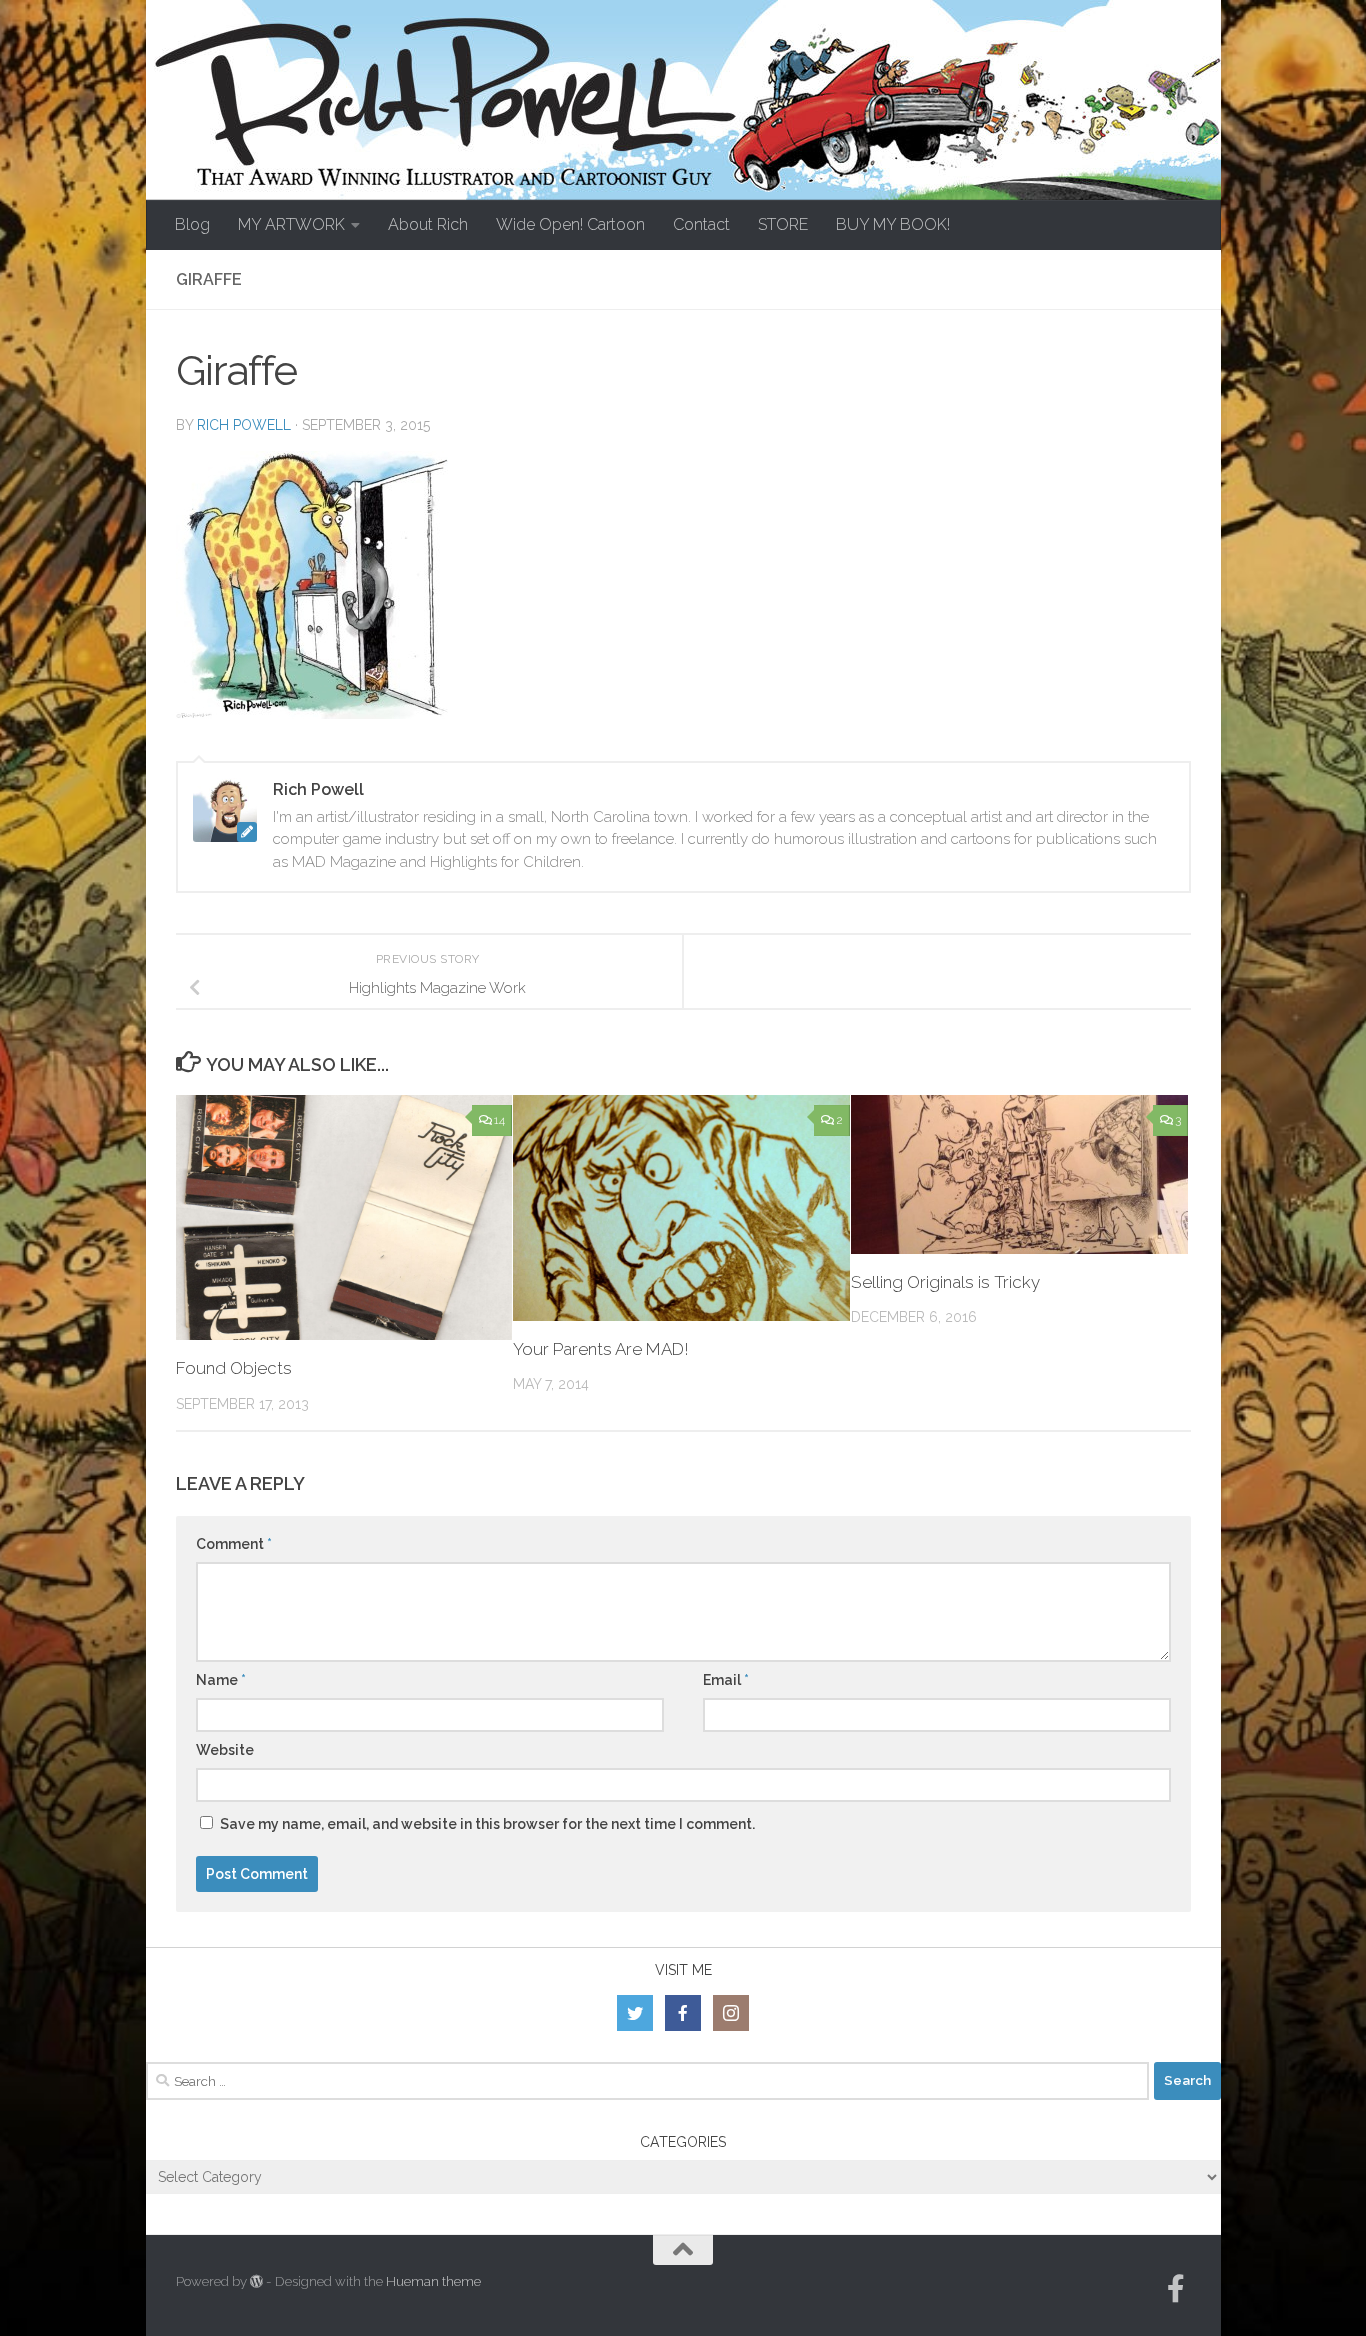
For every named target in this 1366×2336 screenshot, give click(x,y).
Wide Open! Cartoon (570, 224)
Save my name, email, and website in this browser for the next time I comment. (487, 1824)
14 (499, 1120)
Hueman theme (433, 2281)
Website (225, 1750)
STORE (783, 224)
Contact (701, 224)
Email (726, 1680)
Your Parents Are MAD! (601, 1349)
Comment (234, 1544)
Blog (192, 224)
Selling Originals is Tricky (945, 1282)
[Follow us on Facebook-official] (1176, 2289)
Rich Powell (244, 425)
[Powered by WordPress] (256, 2281)
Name (221, 1680)
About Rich (428, 224)
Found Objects (234, 1368)
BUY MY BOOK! (893, 224)
